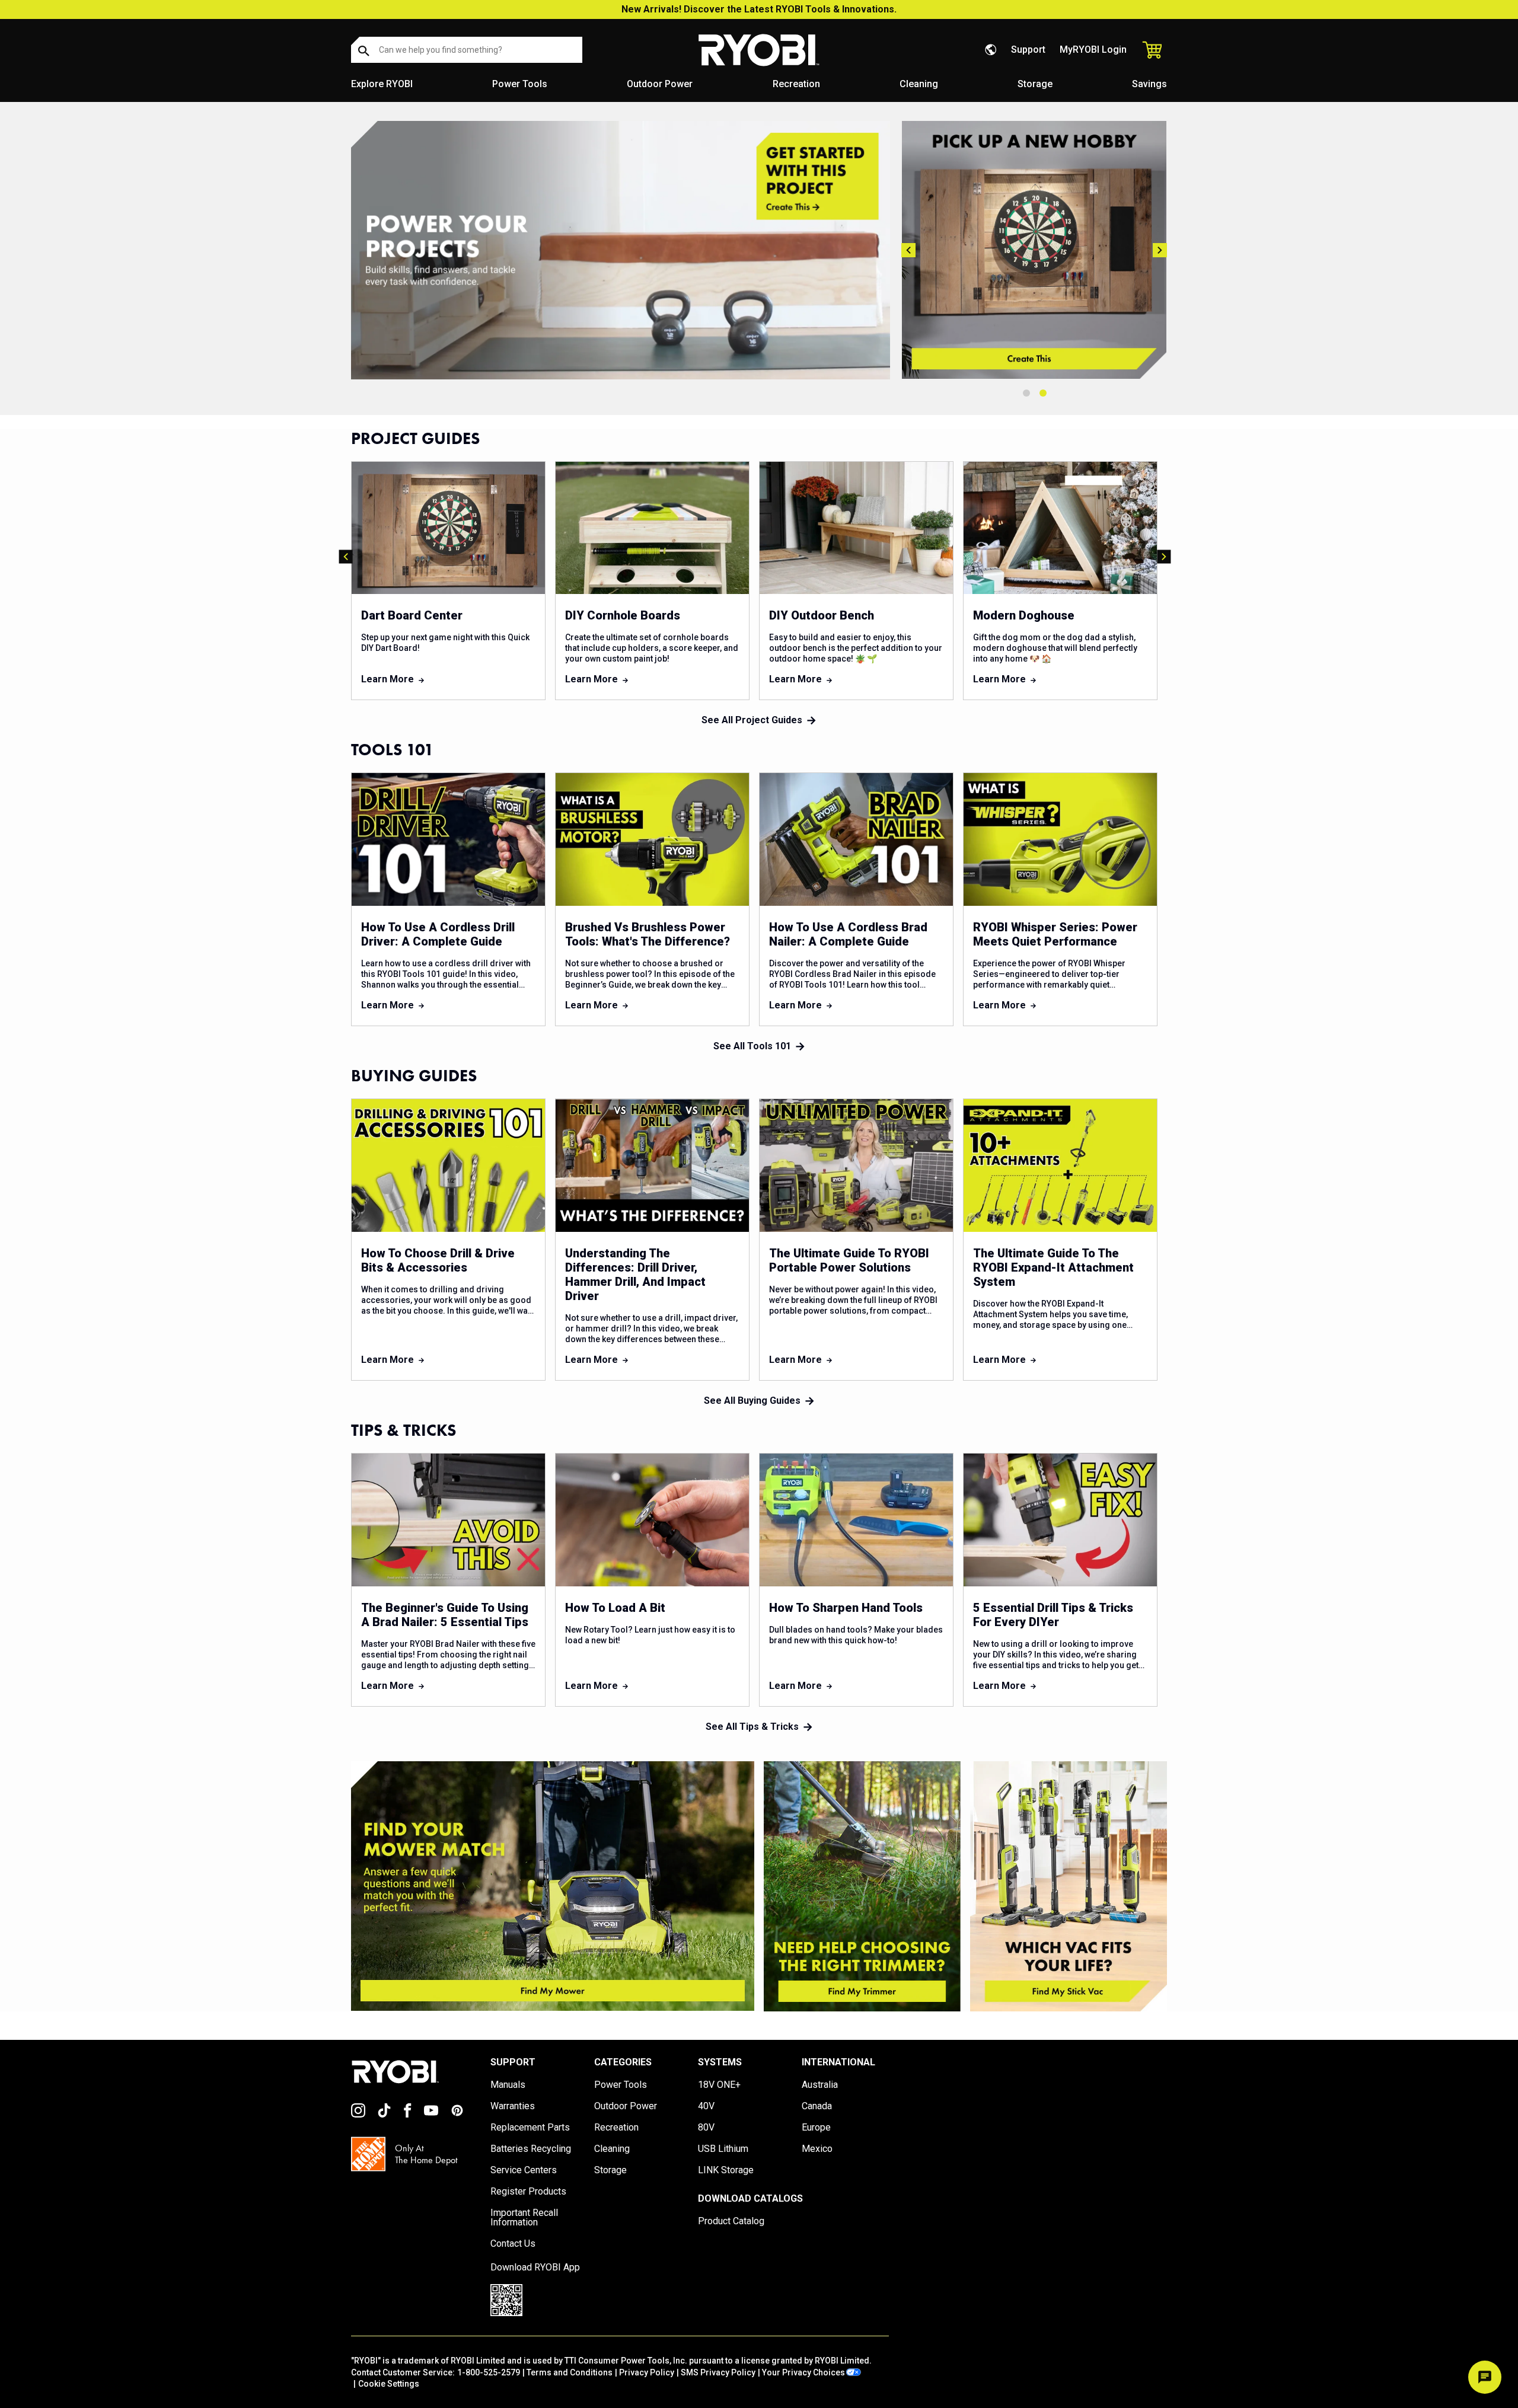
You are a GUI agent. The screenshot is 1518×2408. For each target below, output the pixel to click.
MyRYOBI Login (1093, 49)
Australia (820, 2085)
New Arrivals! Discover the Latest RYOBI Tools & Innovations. (759, 9)
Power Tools (520, 84)
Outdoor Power (660, 84)
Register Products (528, 2192)
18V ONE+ (719, 2085)
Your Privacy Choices (803, 2372)
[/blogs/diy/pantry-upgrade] (1035, 250)
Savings (1149, 84)
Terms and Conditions (570, 2372)
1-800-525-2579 (489, 2372)
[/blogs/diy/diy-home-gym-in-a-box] (621, 250)
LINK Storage (726, 2170)
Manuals (508, 2085)
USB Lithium (723, 2149)
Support (1028, 49)
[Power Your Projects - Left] (553, 1886)
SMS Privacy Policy (718, 2372)
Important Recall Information (524, 2218)
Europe (816, 2128)
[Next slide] (1160, 250)
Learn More (388, 679)
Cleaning (919, 84)
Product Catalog (731, 2221)
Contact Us (513, 2244)
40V (706, 2106)
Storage (1035, 84)
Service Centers (524, 2170)
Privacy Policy (647, 2372)
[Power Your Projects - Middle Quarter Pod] (862, 1886)
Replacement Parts (530, 2128)
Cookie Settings (389, 2384)
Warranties (513, 2106)
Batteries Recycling (531, 2149)
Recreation (796, 84)
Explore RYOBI (382, 84)
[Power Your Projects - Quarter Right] (1069, 1886)
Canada (817, 2106)
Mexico (817, 2149)
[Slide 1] (1026, 393)
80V (706, 2128)
